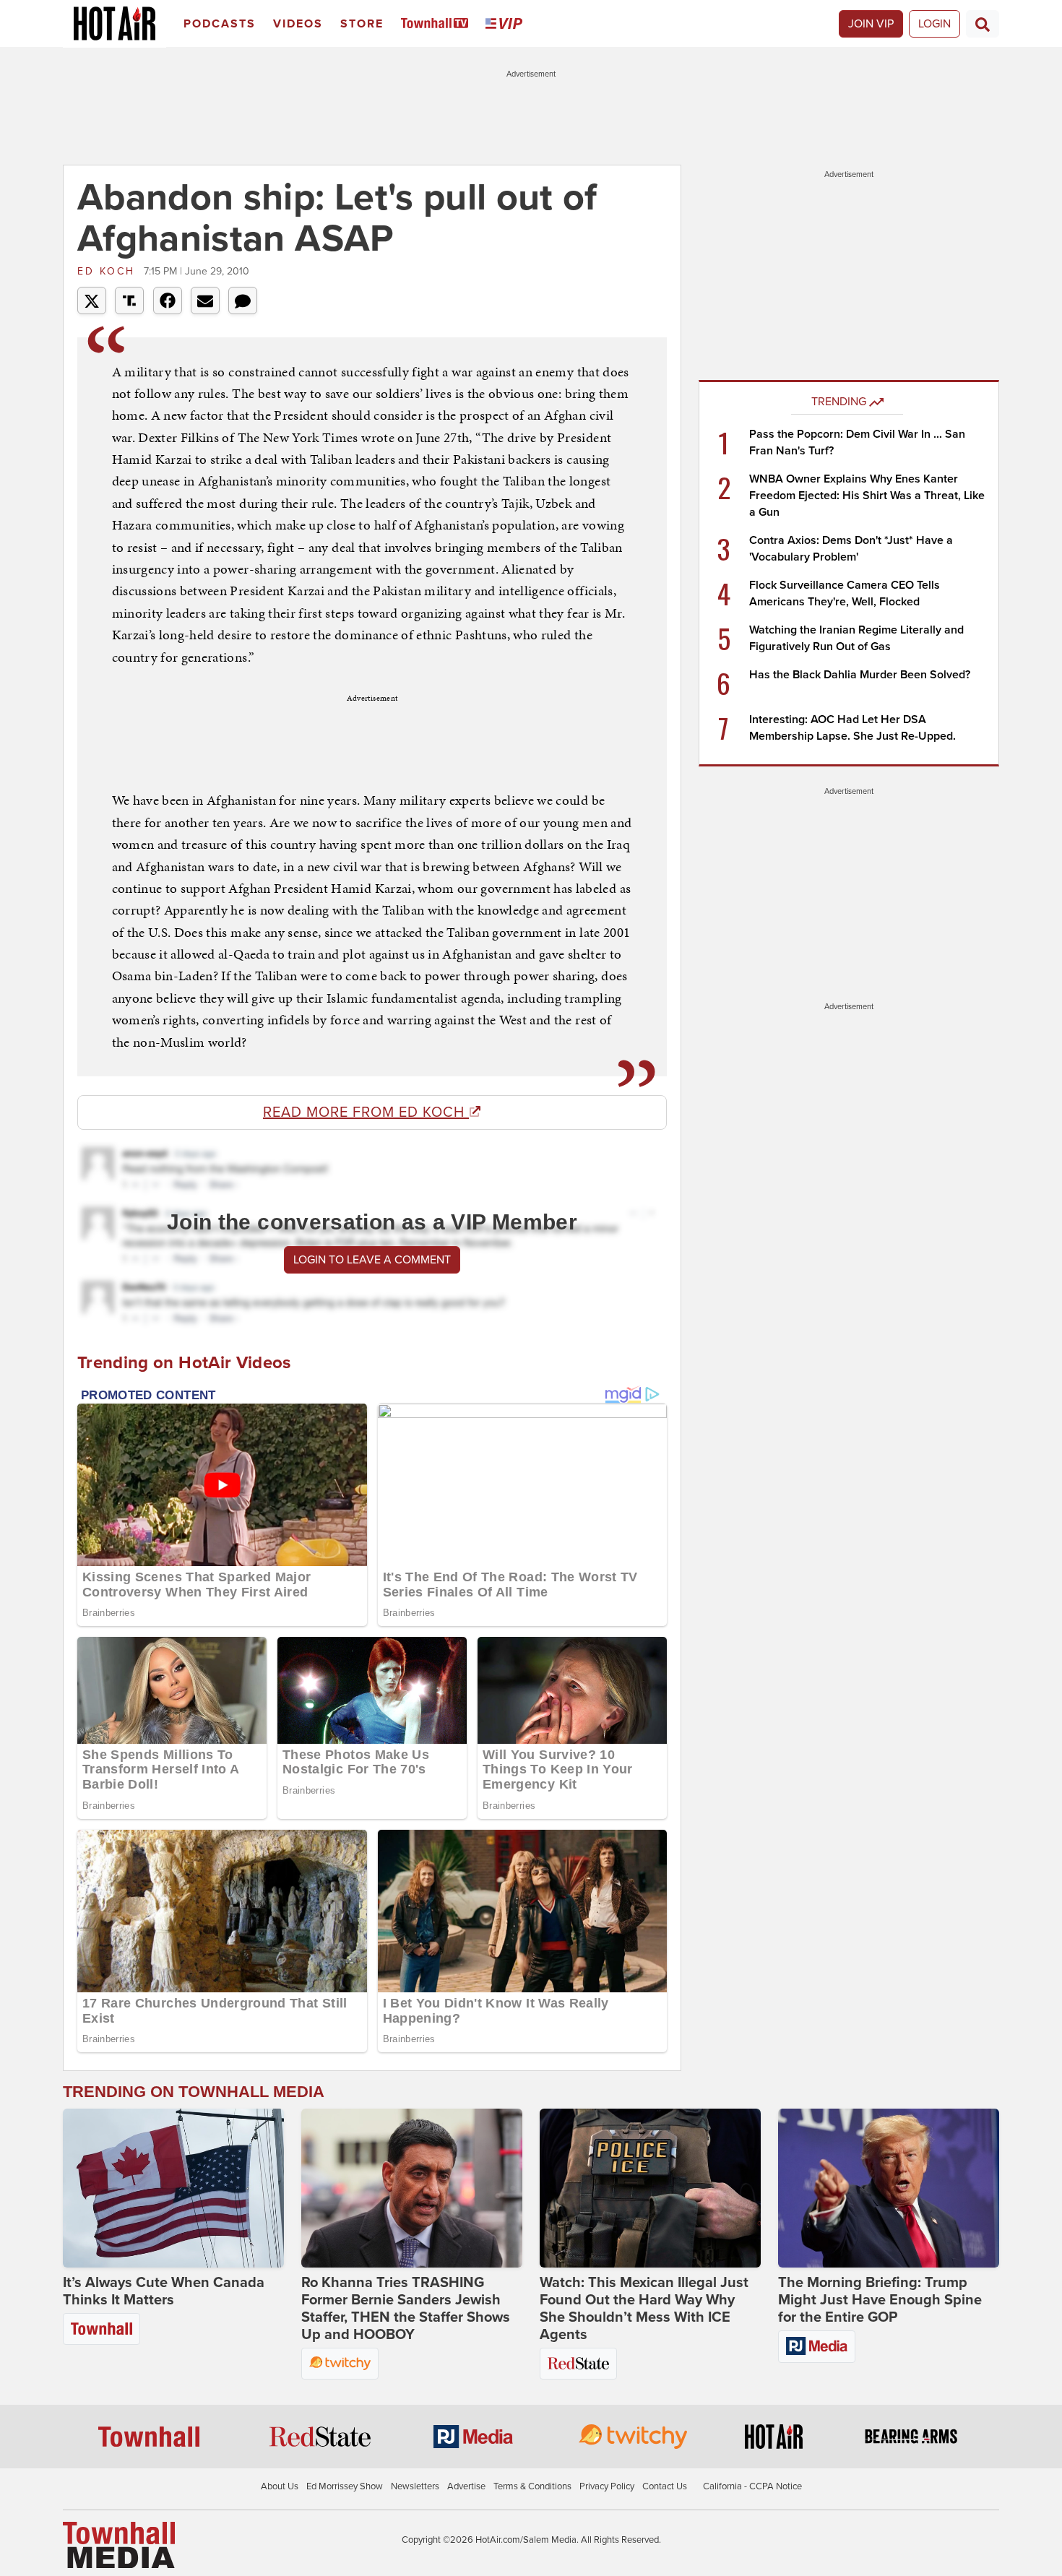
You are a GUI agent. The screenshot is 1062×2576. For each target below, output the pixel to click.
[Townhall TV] (437, 24)
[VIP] (506, 24)
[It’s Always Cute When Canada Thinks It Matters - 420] (173, 2188)
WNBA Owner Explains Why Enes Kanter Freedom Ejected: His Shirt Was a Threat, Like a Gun (867, 496)
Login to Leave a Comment (372, 1260)
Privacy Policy (607, 2486)
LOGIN (934, 24)
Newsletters (415, 2486)
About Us (280, 2486)
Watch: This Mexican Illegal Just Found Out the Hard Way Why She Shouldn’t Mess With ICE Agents (644, 2309)
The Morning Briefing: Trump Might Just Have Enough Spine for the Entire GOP (880, 2300)
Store (362, 24)
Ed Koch (109, 271)
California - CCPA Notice (752, 2486)
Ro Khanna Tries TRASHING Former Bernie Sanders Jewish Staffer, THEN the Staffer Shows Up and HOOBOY (406, 2309)
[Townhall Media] (119, 2544)
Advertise (466, 2486)
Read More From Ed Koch (366, 1112)
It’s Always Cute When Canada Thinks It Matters (164, 2291)
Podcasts (220, 24)
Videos (298, 24)
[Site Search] (983, 24)
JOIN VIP (871, 24)
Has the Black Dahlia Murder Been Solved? (860, 675)
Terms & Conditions (532, 2486)
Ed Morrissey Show (345, 2486)
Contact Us (665, 2486)
